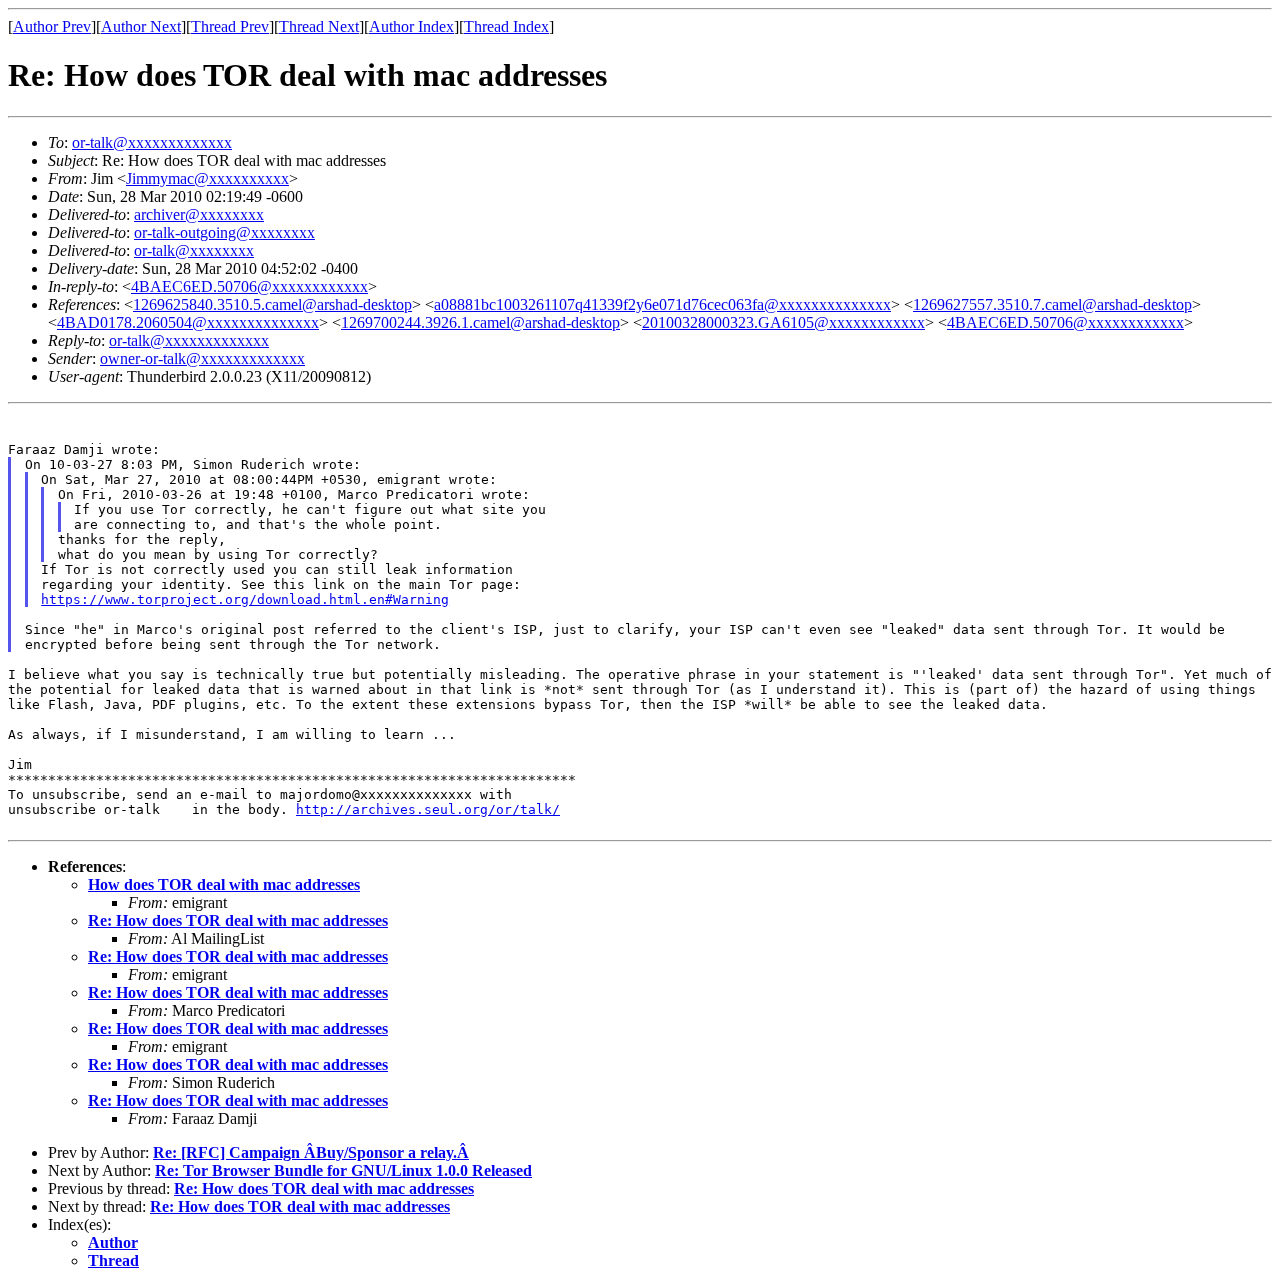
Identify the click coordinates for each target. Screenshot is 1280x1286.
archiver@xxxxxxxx (199, 214)
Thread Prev (230, 26)
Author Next (141, 26)
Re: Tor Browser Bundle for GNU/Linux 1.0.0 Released (343, 1170)
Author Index (411, 26)
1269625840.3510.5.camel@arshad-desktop (272, 304)
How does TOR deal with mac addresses (224, 884)
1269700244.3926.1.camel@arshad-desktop (480, 322)
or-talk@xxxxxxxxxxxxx (152, 142)
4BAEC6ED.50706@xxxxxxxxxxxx (249, 286)
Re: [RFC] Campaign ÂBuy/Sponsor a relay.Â (311, 1152)
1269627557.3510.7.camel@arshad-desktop (1052, 304)
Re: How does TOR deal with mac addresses (238, 920)
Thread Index (506, 26)
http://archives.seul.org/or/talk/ (428, 809)
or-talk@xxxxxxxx (194, 250)
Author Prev (52, 26)
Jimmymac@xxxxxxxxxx (207, 178)
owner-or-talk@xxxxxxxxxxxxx (202, 358)
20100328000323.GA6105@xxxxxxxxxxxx (783, 322)
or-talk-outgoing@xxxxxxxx (224, 232)
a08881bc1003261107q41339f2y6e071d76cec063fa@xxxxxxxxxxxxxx (662, 304)
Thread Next (319, 26)
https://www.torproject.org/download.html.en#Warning (245, 599)
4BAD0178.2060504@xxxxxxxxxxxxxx (188, 322)
